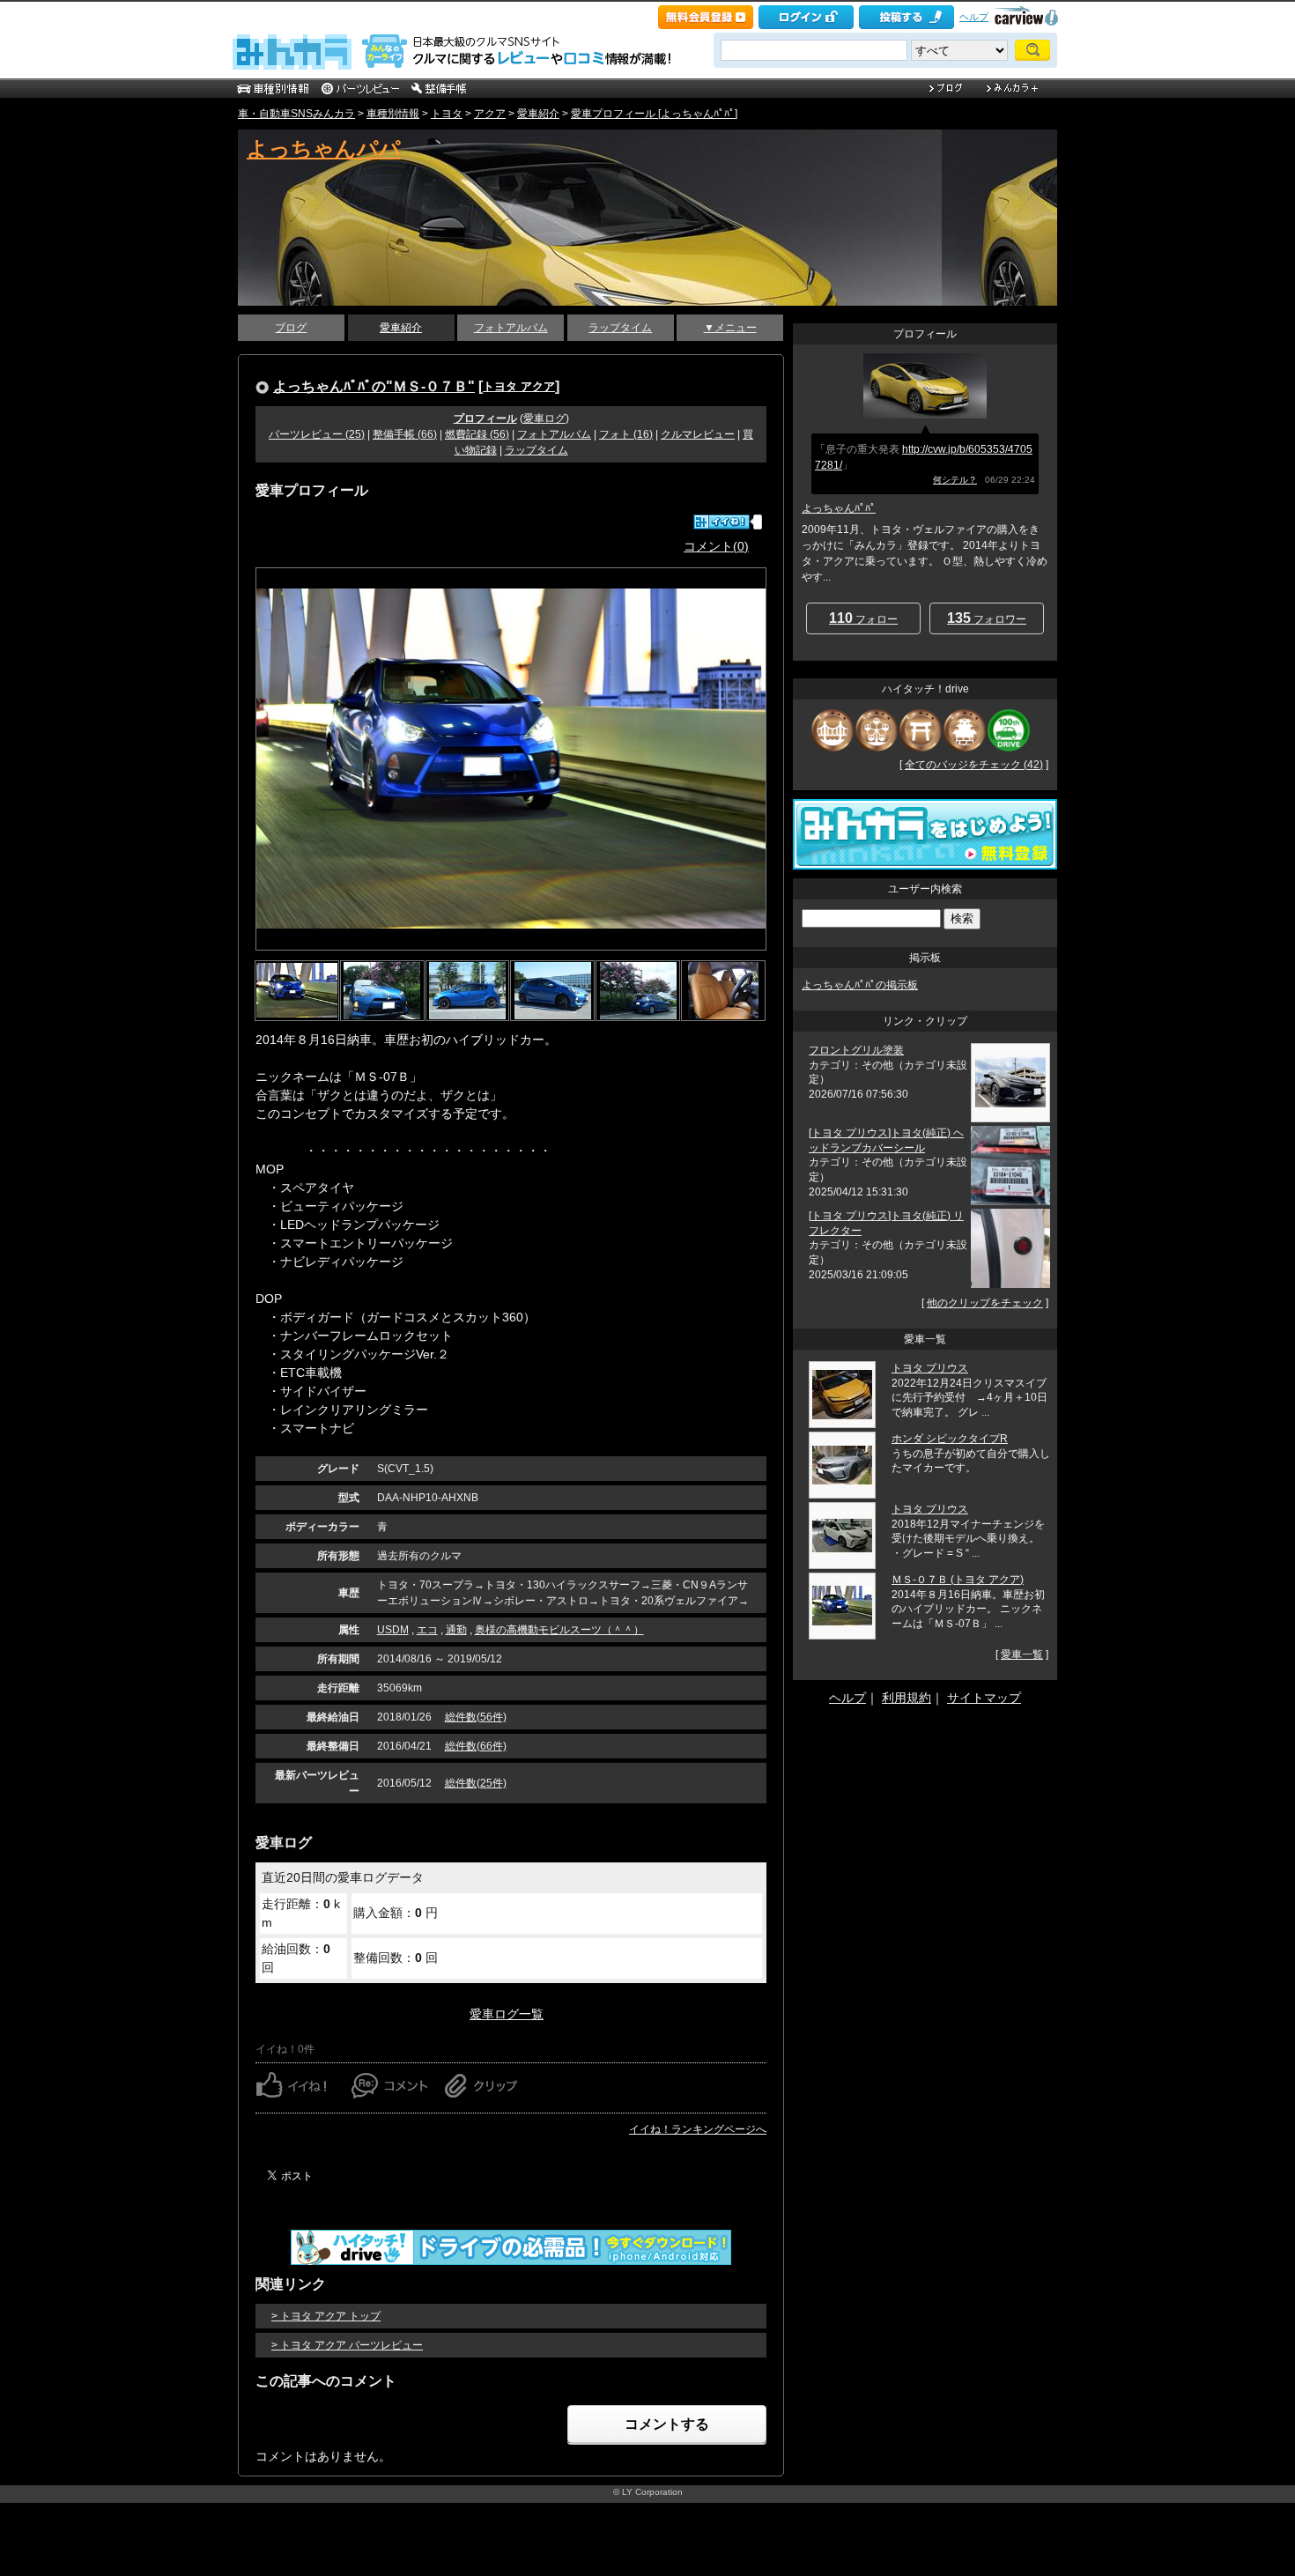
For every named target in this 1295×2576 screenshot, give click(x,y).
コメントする (667, 2424)
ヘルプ (974, 17)
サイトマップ (984, 1698)
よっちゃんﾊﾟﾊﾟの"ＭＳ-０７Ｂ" (374, 386)
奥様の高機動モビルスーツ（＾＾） (559, 1630)
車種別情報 (393, 114)
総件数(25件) (476, 1783)
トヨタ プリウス (930, 1368)
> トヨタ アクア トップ (326, 2316)
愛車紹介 (538, 114)
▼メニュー (730, 328)
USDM (393, 1630)
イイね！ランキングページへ (698, 2129)
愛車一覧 (1022, 1654)
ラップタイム (620, 328)
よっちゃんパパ (324, 148)
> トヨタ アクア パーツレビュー (347, 2345)
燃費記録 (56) (477, 434)
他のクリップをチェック (985, 1303)
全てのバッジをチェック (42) (974, 765)
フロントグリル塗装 (856, 1050)
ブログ (291, 328)
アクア (490, 114)
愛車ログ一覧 (507, 2014)
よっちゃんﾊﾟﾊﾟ (839, 508)
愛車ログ (544, 418)
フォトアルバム (511, 328)
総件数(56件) (476, 1717)
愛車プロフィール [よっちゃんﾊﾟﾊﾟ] (654, 114)
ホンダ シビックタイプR (950, 1439)
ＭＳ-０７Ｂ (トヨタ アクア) (958, 1580)
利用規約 (906, 1698)
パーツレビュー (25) (317, 434)
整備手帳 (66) (405, 434)
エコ (427, 1630)
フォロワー (987, 618)
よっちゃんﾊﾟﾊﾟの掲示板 (860, 985)
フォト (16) (626, 434)
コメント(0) (716, 546)
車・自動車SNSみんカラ (296, 114)
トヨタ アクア (519, 386)
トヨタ (447, 114)
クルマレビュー (698, 434)
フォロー (863, 618)
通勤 (456, 1630)
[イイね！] (721, 522)
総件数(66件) (476, 1746)
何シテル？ (955, 480)
